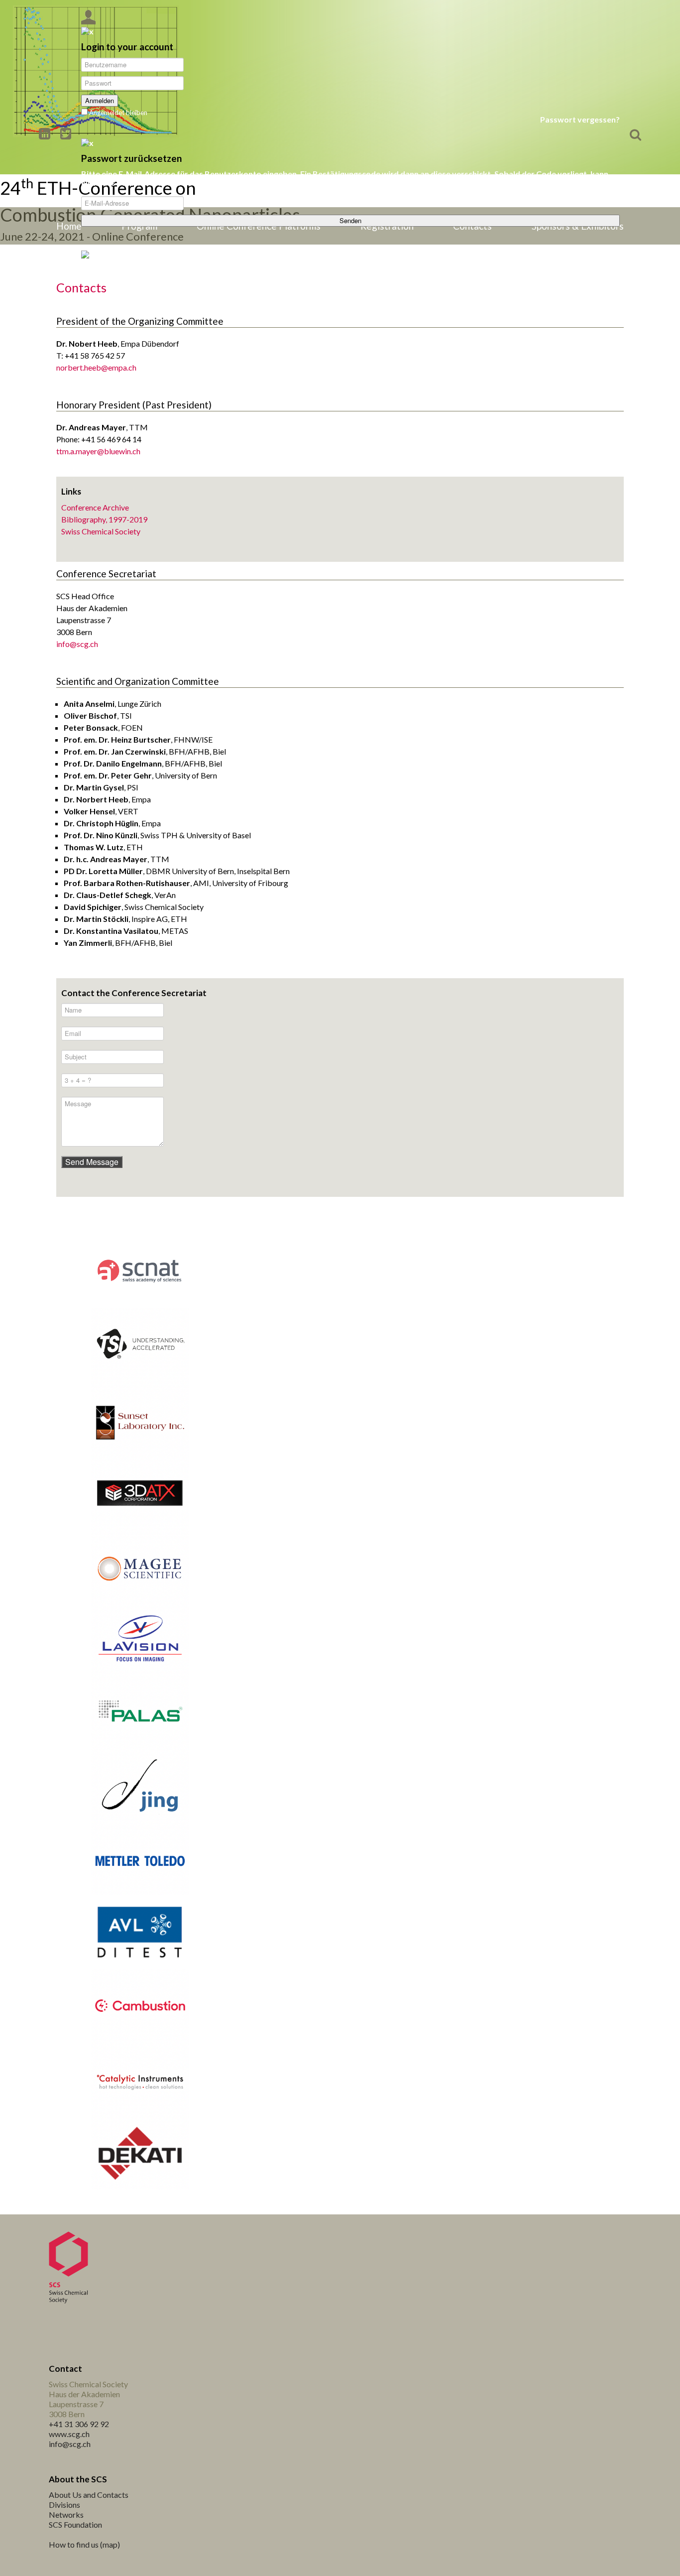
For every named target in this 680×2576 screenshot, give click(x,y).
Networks (66, 2514)
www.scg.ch (69, 2434)
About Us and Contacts (89, 2495)
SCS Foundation (75, 2524)
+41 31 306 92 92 (79, 2424)
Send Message (92, 1162)
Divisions (64, 2505)
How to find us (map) (84, 2544)
